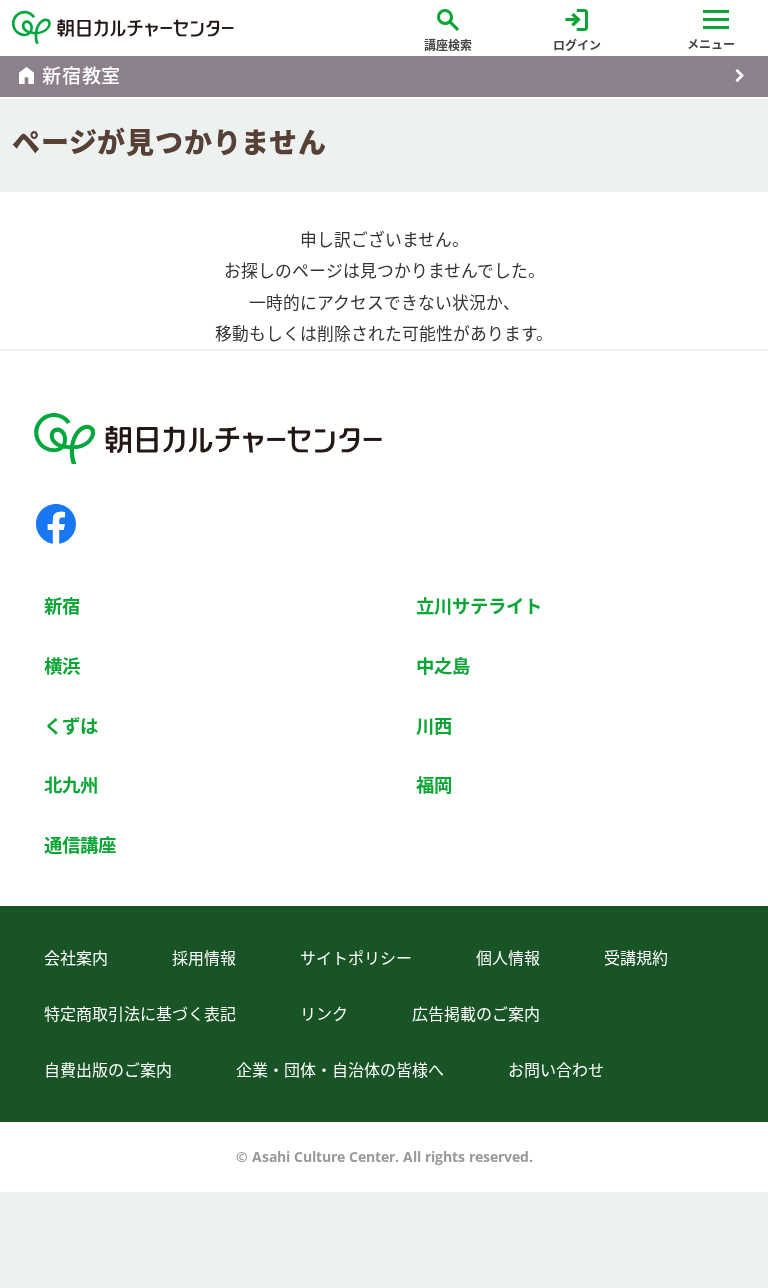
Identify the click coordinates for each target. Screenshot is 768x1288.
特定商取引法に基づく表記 (140, 1014)
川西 (434, 725)
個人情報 (508, 958)
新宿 (62, 605)
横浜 (62, 665)
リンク (324, 1014)
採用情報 (204, 958)
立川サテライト (479, 605)
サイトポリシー (356, 958)
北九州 (71, 784)
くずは (71, 725)
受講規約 (636, 958)
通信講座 (80, 844)
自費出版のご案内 (108, 1070)
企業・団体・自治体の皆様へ (340, 1070)
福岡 (434, 784)
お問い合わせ (556, 1070)
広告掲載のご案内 (476, 1014)
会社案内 (76, 958)
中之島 (443, 665)
